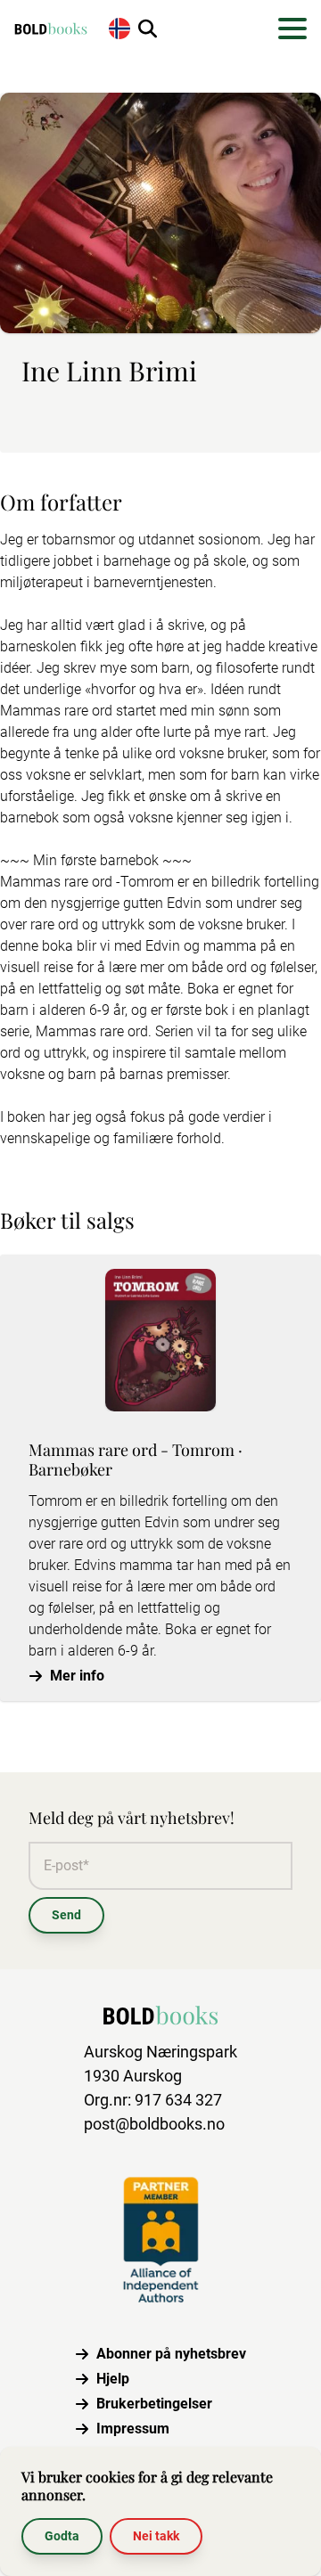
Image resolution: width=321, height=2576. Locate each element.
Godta (62, 2536)
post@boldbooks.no (154, 2124)
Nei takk (156, 2536)
